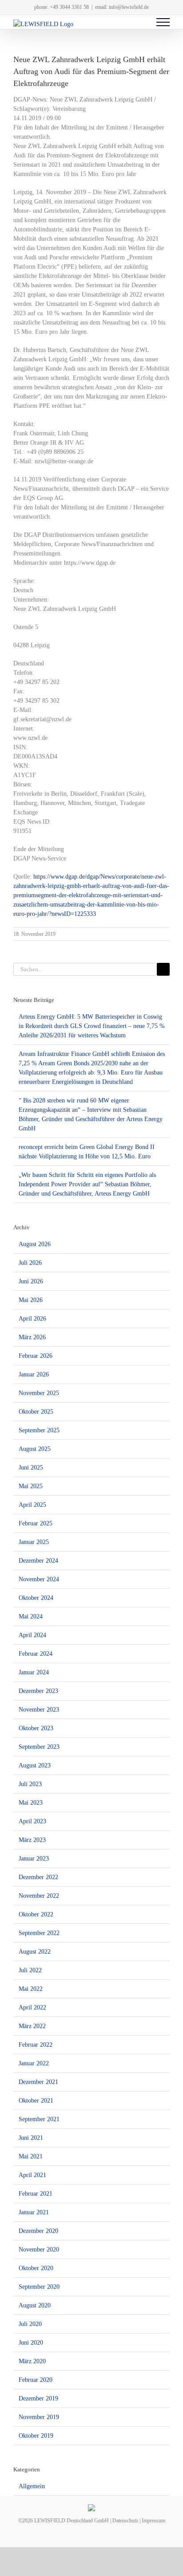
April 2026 (32, 1319)
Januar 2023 (34, 1859)
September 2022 (39, 1933)
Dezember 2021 (38, 2082)
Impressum (153, 2521)
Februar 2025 (36, 1523)
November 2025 (39, 1393)
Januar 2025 (34, 1542)
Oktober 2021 (36, 2101)
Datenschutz (125, 2521)
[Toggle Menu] (163, 22)
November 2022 (39, 1896)
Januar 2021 (34, 2212)
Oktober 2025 (36, 1412)
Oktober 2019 (36, 2436)
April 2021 (32, 2175)
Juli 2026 (30, 1263)
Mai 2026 (31, 1300)
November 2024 (39, 1579)
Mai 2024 (31, 1616)
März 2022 (32, 2026)
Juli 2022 (30, 1970)
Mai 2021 (31, 2156)
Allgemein (32, 2486)
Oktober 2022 (36, 1914)
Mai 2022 (31, 1989)
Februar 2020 (36, 2380)
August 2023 (35, 1765)
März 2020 (32, 2361)
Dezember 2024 (38, 1561)
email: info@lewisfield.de (122, 7)
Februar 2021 (36, 2194)
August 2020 (35, 2305)
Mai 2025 (31, 1486)
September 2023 (39, 1747)
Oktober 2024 (36, 1598)
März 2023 (32, 1840)
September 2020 (39, 2287)
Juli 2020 (30, 2324)
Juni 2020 (31, 2343)
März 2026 (32, 1337)
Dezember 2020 (38, 2231)
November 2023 (39, 1710)
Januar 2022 (34, 2063)
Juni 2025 (31, 1468)
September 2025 (39, 1430)
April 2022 (32, 2007)
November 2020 (39, 2250)
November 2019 (39, 2417)
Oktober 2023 (36, 1728)
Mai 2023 (31, 1803)
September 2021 (39, 2119)
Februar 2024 (36, 1654)
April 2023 (32, 1821)
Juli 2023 (30, 1784)
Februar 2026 (36, 1356)
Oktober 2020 (36, 2268)
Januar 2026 (34, 1374)
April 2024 (32, 1635)
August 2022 (35, 1952)
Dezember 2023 (38, 1691)
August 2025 (35, 1449)
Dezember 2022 (38, 1877)
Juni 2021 (31, 2138)
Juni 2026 (31, 1281)
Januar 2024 (34, 1672)
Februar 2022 (36, 2045)
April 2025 (32, 1505)
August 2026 (35, 1244)
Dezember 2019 (38, 2398)
